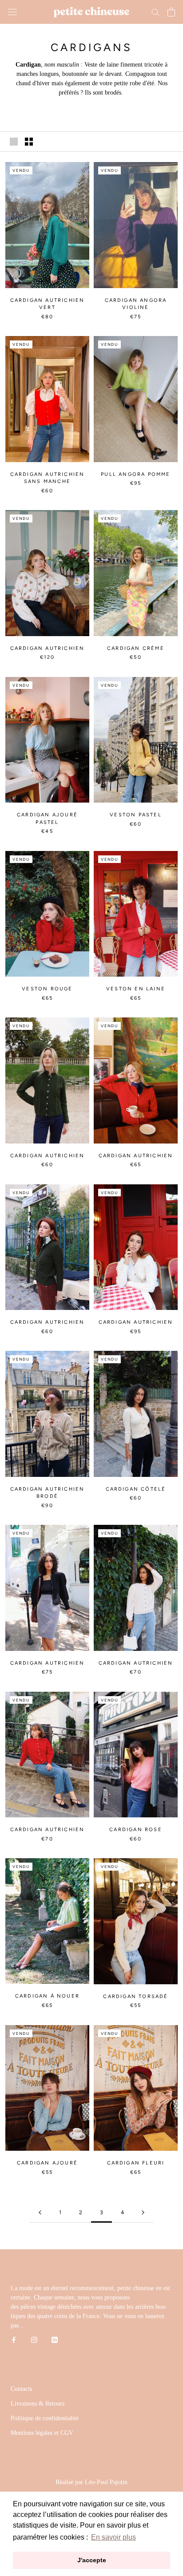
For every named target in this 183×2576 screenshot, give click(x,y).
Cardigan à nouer (47, 1996)
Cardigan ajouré (47, 2163)
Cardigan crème (136, 648)
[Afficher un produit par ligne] (14, 142)
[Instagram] (34, 2340)
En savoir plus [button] (113, 2537)
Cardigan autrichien (48, 648)
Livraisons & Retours (38, 2404)
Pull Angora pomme (135, 474)
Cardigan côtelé (136, 1489)
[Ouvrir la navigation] (12, 12)
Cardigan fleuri (136, 2163)
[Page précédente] (40, 2213)
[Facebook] (14, 2340)
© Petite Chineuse (91, 2471)
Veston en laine (136, 989)
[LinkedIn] (55, 2340)
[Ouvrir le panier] (171, 12)
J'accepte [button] (92, 2560)
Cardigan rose (136, 1830)
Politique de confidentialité (45, 2418)
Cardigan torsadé (135, 1996)
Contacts (21, 2389)
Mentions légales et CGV (42, 2433)
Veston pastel (136, 815)
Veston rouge (47, 989)
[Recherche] (155, 12)
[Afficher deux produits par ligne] (29, 142)
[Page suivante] (143, 2213)
